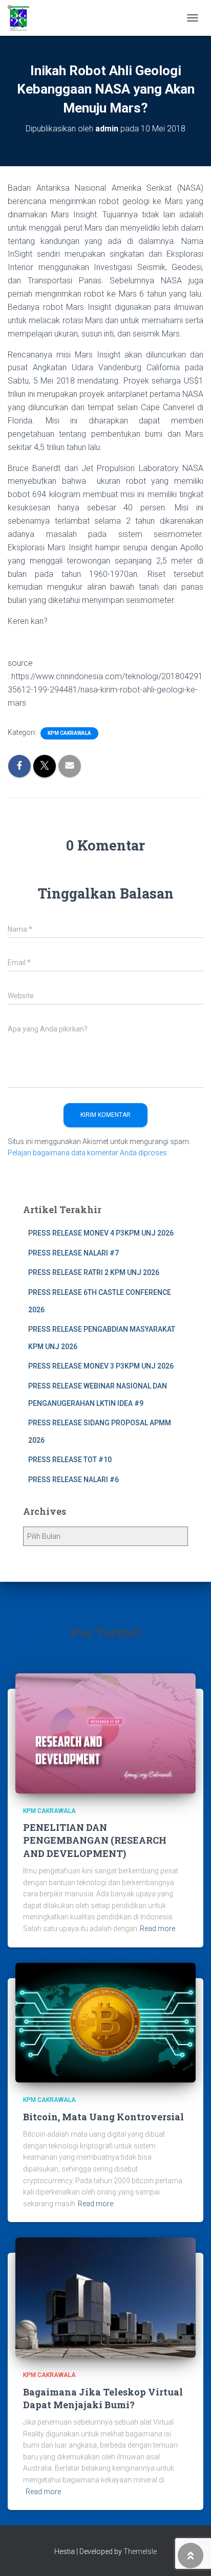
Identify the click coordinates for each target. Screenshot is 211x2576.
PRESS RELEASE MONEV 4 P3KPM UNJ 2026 (101, 1233)
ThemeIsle (140, 2551)
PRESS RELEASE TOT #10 (70, 1460)
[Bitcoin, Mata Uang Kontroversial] (105, 2022)
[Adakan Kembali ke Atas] (191, 2556)
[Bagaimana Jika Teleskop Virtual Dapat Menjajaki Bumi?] (105, 2297)
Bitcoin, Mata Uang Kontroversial (103, 2117)
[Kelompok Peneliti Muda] (22, 18)
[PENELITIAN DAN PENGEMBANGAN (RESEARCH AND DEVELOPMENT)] (105, 1733)
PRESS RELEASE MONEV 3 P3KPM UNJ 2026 (101, 1366)
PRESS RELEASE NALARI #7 (73, 1253)
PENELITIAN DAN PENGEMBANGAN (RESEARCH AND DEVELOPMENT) (95, 1840)
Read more (157, 1929)
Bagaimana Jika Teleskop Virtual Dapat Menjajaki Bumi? (103, 2398)
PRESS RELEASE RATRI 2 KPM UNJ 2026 (94, 1272)
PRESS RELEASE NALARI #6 (73, 1480)
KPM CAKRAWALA (69, 733)
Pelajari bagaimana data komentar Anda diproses (87, 1153)
